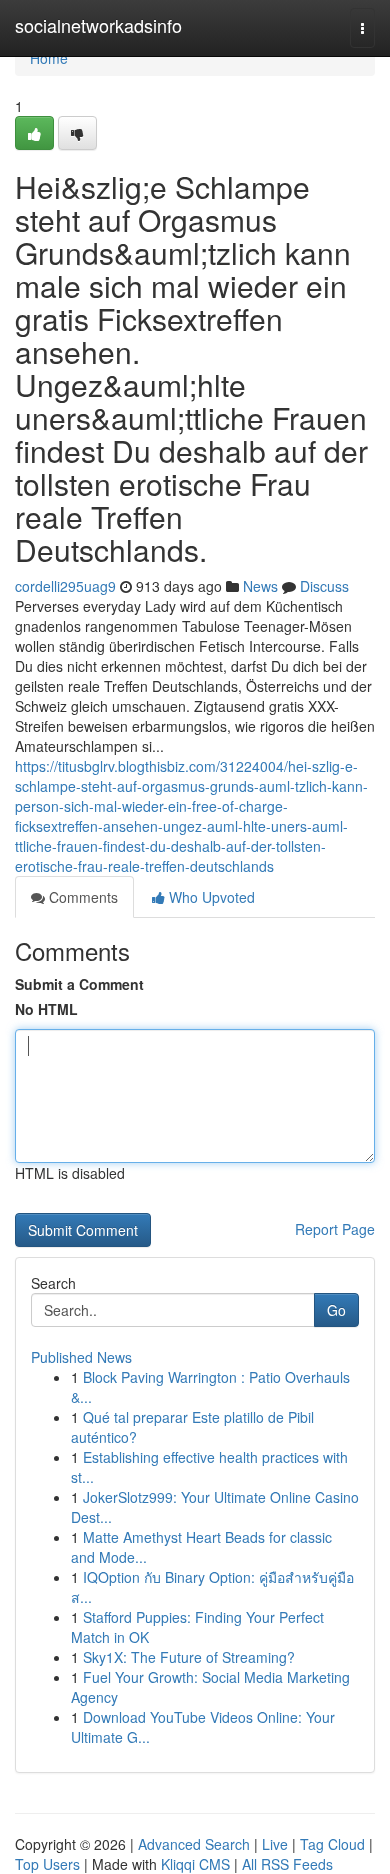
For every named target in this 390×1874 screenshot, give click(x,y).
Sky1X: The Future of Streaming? (189, 1657)
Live (275, 1844)
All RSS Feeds (287, 1864)
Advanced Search (194, 1844)
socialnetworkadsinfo (98, 25)
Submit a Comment (79, 984)
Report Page (335, 1229)
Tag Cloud (332, 1844)
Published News (81, 1357)
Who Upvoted (210, 897)
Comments (81, 897)
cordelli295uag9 (65, 586)
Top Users (47, 1864)
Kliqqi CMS (195, 1864)
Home (49, 58)
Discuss (324, 586)
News (260, 586)
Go (336, 1310)
